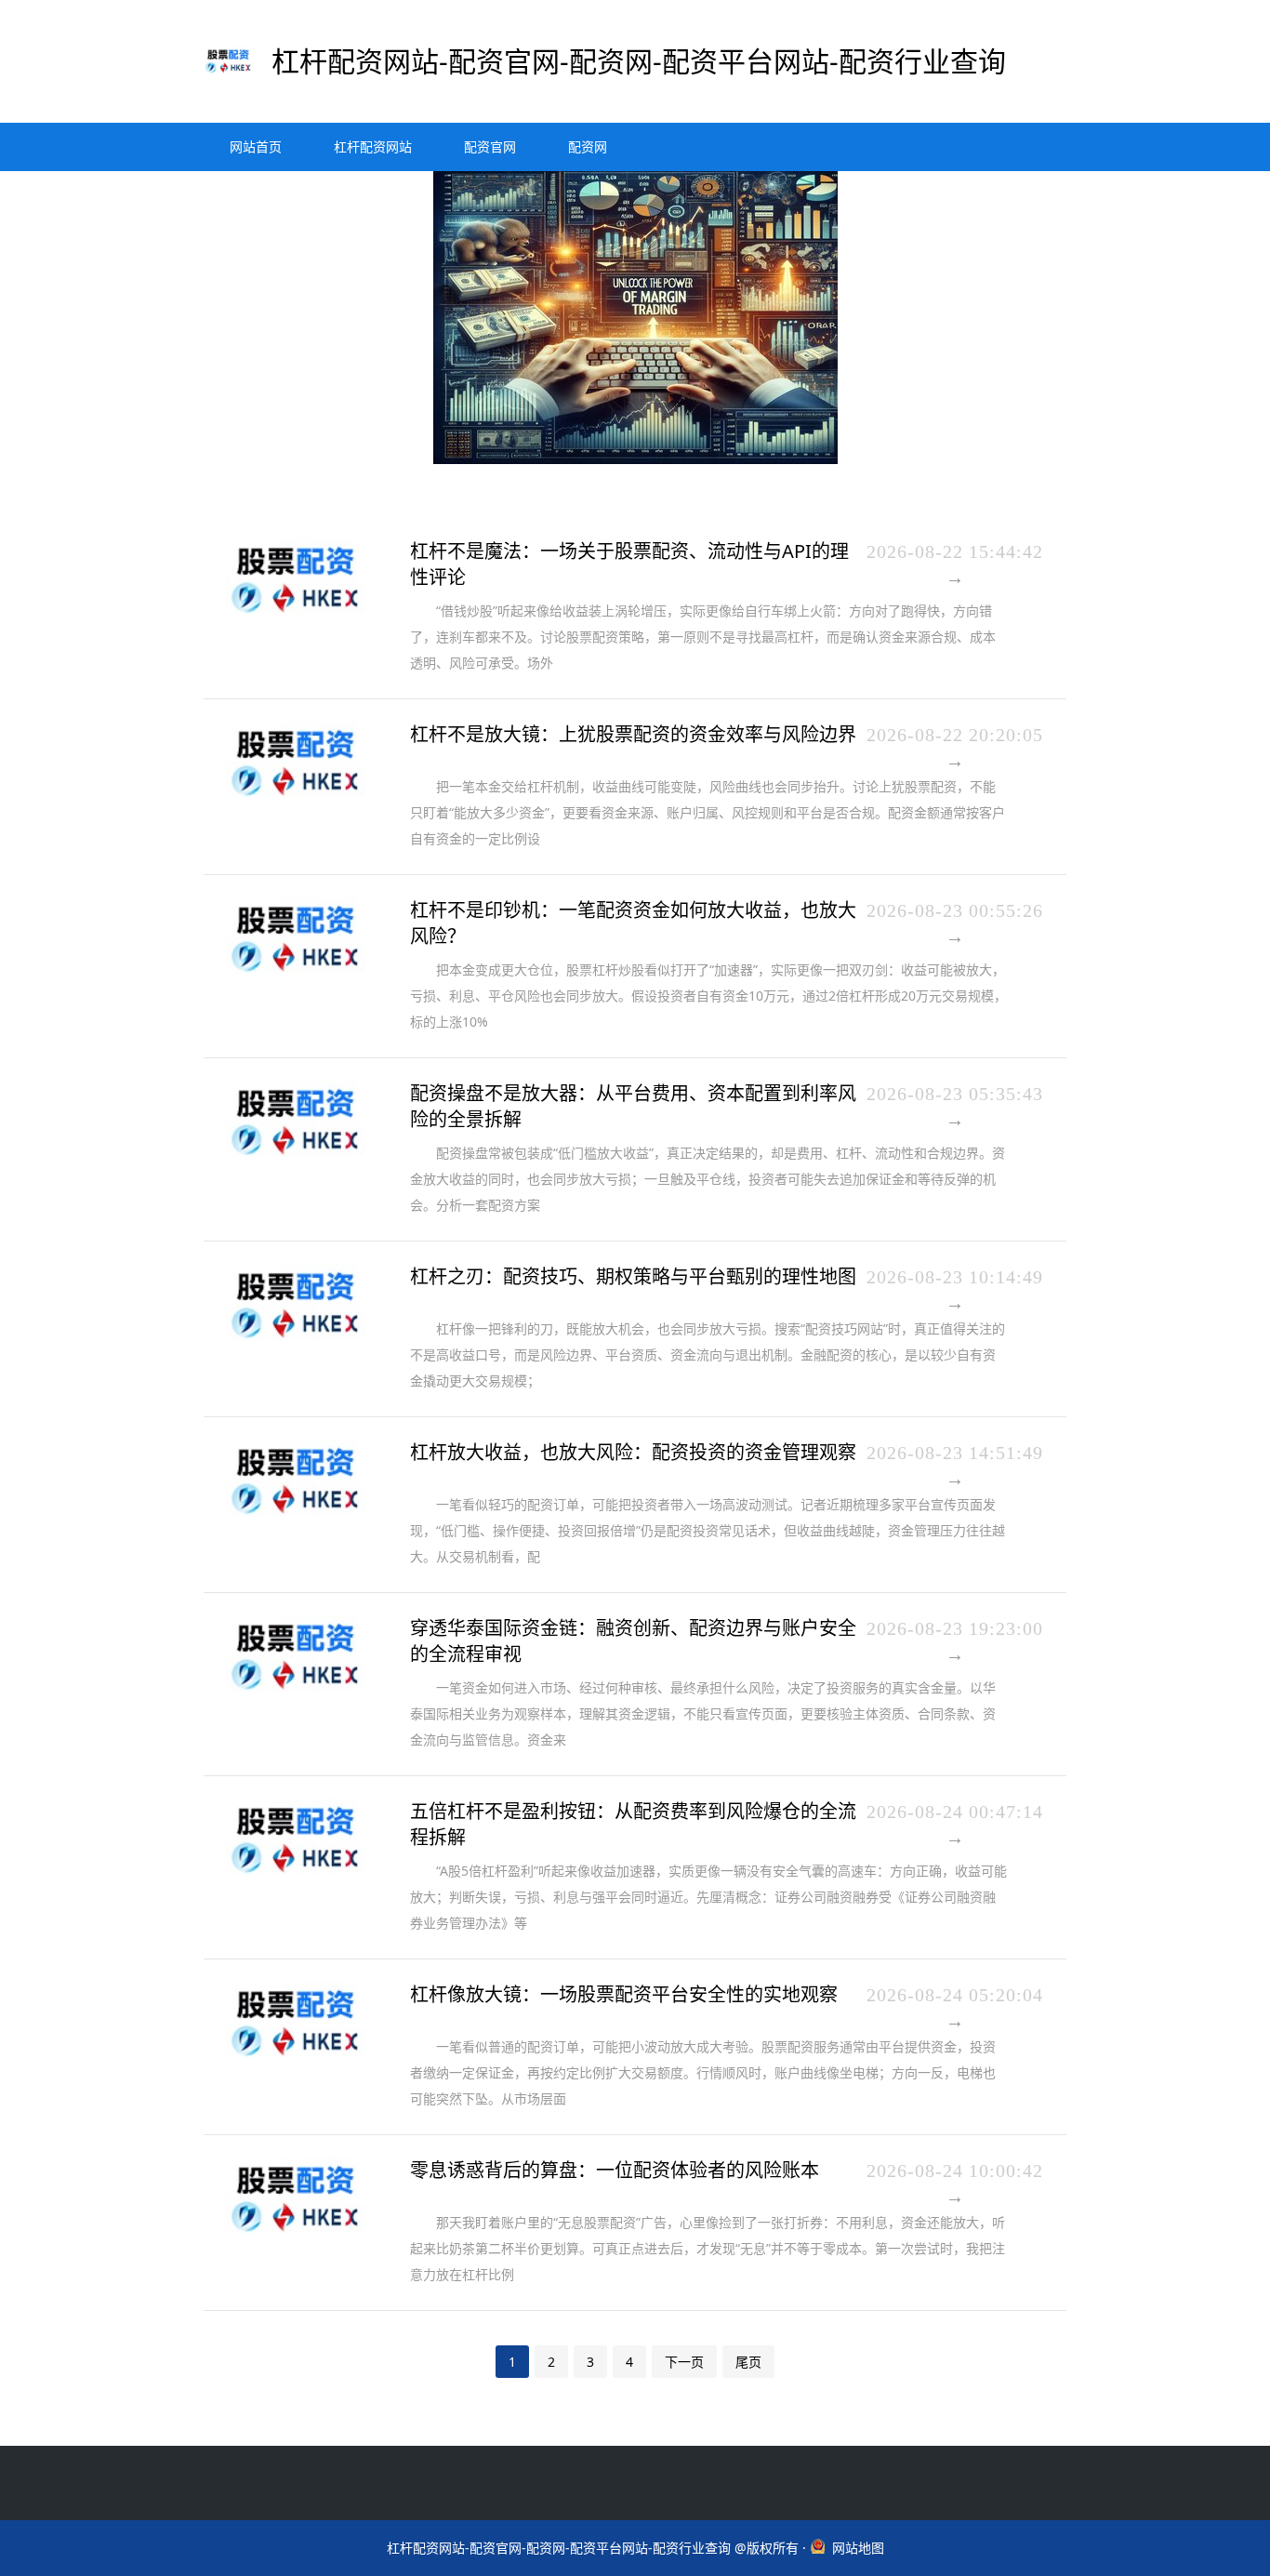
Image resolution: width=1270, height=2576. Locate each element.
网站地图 (858, 2548)
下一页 (684, 2362)
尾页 (748, 2362)
